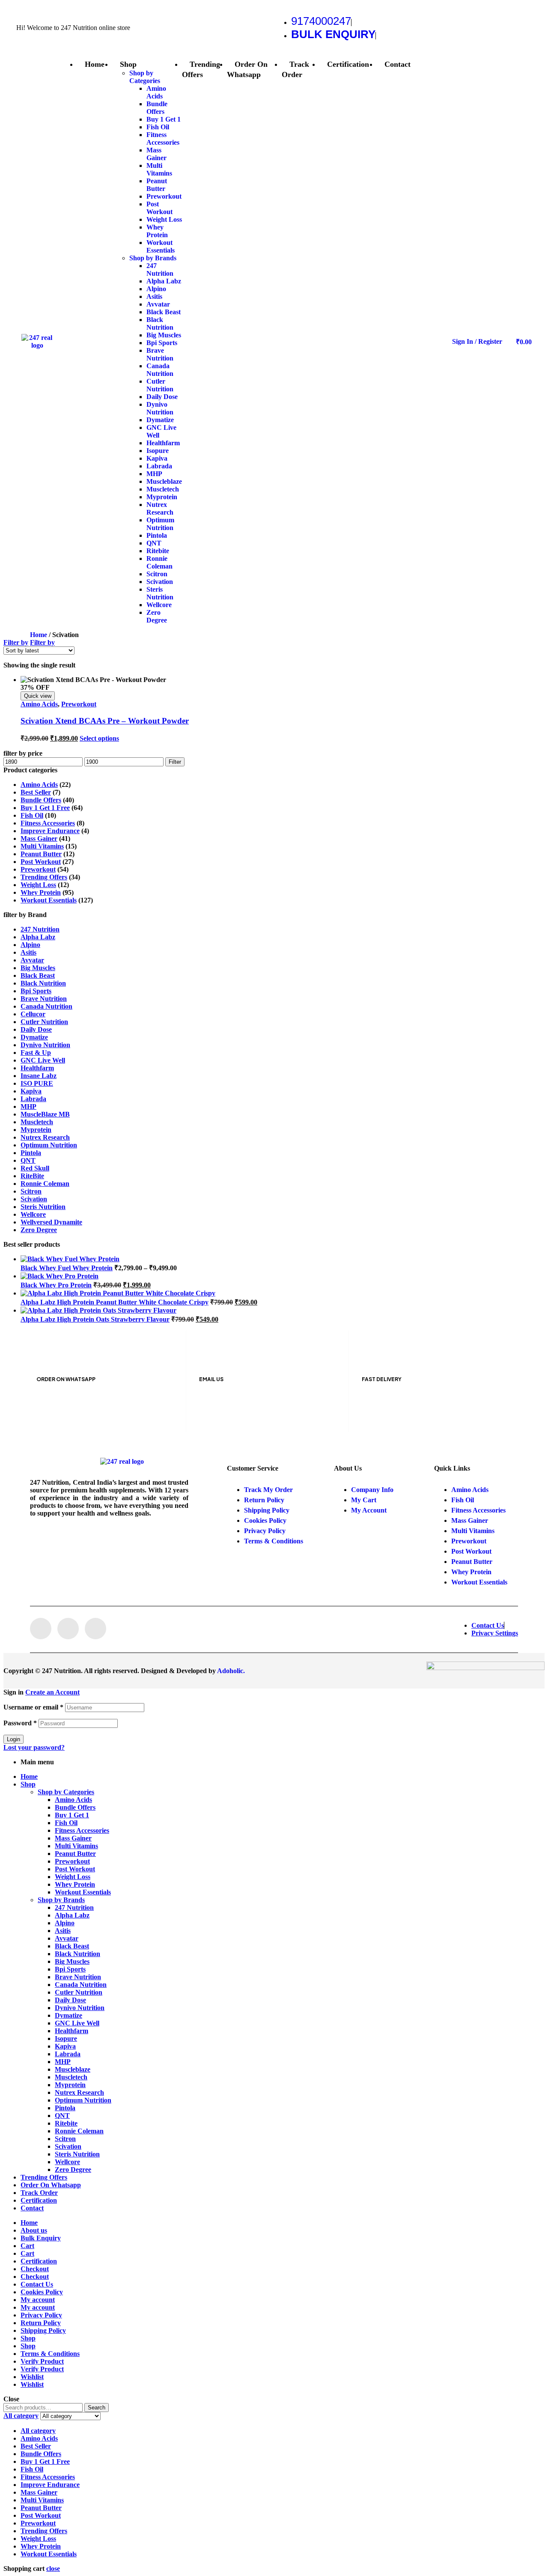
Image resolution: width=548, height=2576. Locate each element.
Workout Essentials (49, 900)
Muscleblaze (73, 2069)
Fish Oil (32, 815)
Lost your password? (34, 1747)
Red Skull (35, 1168)
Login (13, 1739)
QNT (28, 1160)
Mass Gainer (39, 838)
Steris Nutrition (43, 1207)
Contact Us (37, 2284)
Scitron (31, 1191)
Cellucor (33, 1014)
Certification (39, 2200)
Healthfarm (37, 1068)
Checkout (35, 2269)
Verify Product (42, 2361)
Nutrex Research (45, 1137)
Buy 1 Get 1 (72, 1815)
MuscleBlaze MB (45, 1114)
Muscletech (37, 1122)
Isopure (66, 2038)
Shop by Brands (61, 1900)
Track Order (39, 2193)
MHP (28, 1106)
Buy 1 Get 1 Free (45, 808)
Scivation (34, 1199)
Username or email (33, 1707)
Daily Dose (36, 1029)
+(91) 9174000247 (65, 1395)
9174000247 (321, 21)
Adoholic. (231, 1671)
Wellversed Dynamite (51, 1222)
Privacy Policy (41, 2315)
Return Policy (41, 2323)
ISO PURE (37, 1083)
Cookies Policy (42, 2292)
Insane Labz (39, 1076)
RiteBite (32, 1176)
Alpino (30, 945)
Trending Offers (44, 877)
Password (20, 1723)
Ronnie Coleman (45, 1184)
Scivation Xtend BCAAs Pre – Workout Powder (105, 721)
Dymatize (34, 1037)
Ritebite (66, 2123)
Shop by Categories (66, 1792)
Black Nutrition (43, 983)
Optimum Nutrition (49, 1145)
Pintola (31, 1153)
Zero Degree (39, 1230)
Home (39, 635)
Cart (27, 2246)
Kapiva (31, 1091)
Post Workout (41, 862)
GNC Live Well (43, 1060)
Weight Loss (38, 885)
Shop (28, 1784)
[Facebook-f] (41, 1629)
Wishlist (32, 2377)
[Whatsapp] (95, 1629)
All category (38, 2431)
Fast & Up (36, 1053)
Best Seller (36, 792)
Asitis (28, 952)
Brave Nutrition (44, 999)
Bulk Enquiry (41, 2238)
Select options (99, 738)
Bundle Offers (41, 800)
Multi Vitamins (42, 846)
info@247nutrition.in (234, 1395)
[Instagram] (68, 1629)
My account (38, 2300)
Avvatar (32, 960)
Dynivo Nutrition (45, 1045)
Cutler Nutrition (44, 1022)
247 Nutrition (40, 929)
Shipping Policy (43, 2330)
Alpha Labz (38, 937)
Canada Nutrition (46, 1006)
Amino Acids (39, 704)
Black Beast (38, 975)
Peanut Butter (41, 854)
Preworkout (79, 704)
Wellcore (33, 1214)
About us (34, 2230)
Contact (32, 2208)
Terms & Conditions (50, 2354)
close (53, 2569)
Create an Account (52, 1692)
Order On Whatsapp (51, 2185)
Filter (175, 762)
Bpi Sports (36, 991)
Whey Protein (41, 892)
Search (97, 2408)
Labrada (33, 1099)
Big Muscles (38, 968)
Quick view (38, 696)
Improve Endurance (50, 831)
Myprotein (36, 1130)
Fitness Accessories (48, 823)
